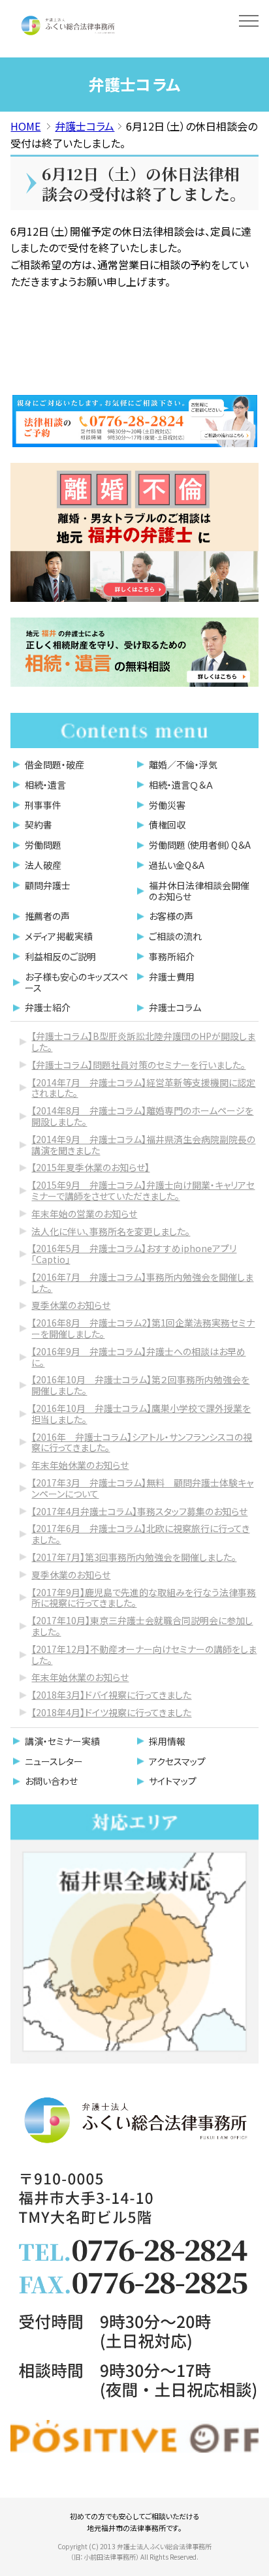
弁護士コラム (85, 126)
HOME (25, 126)
